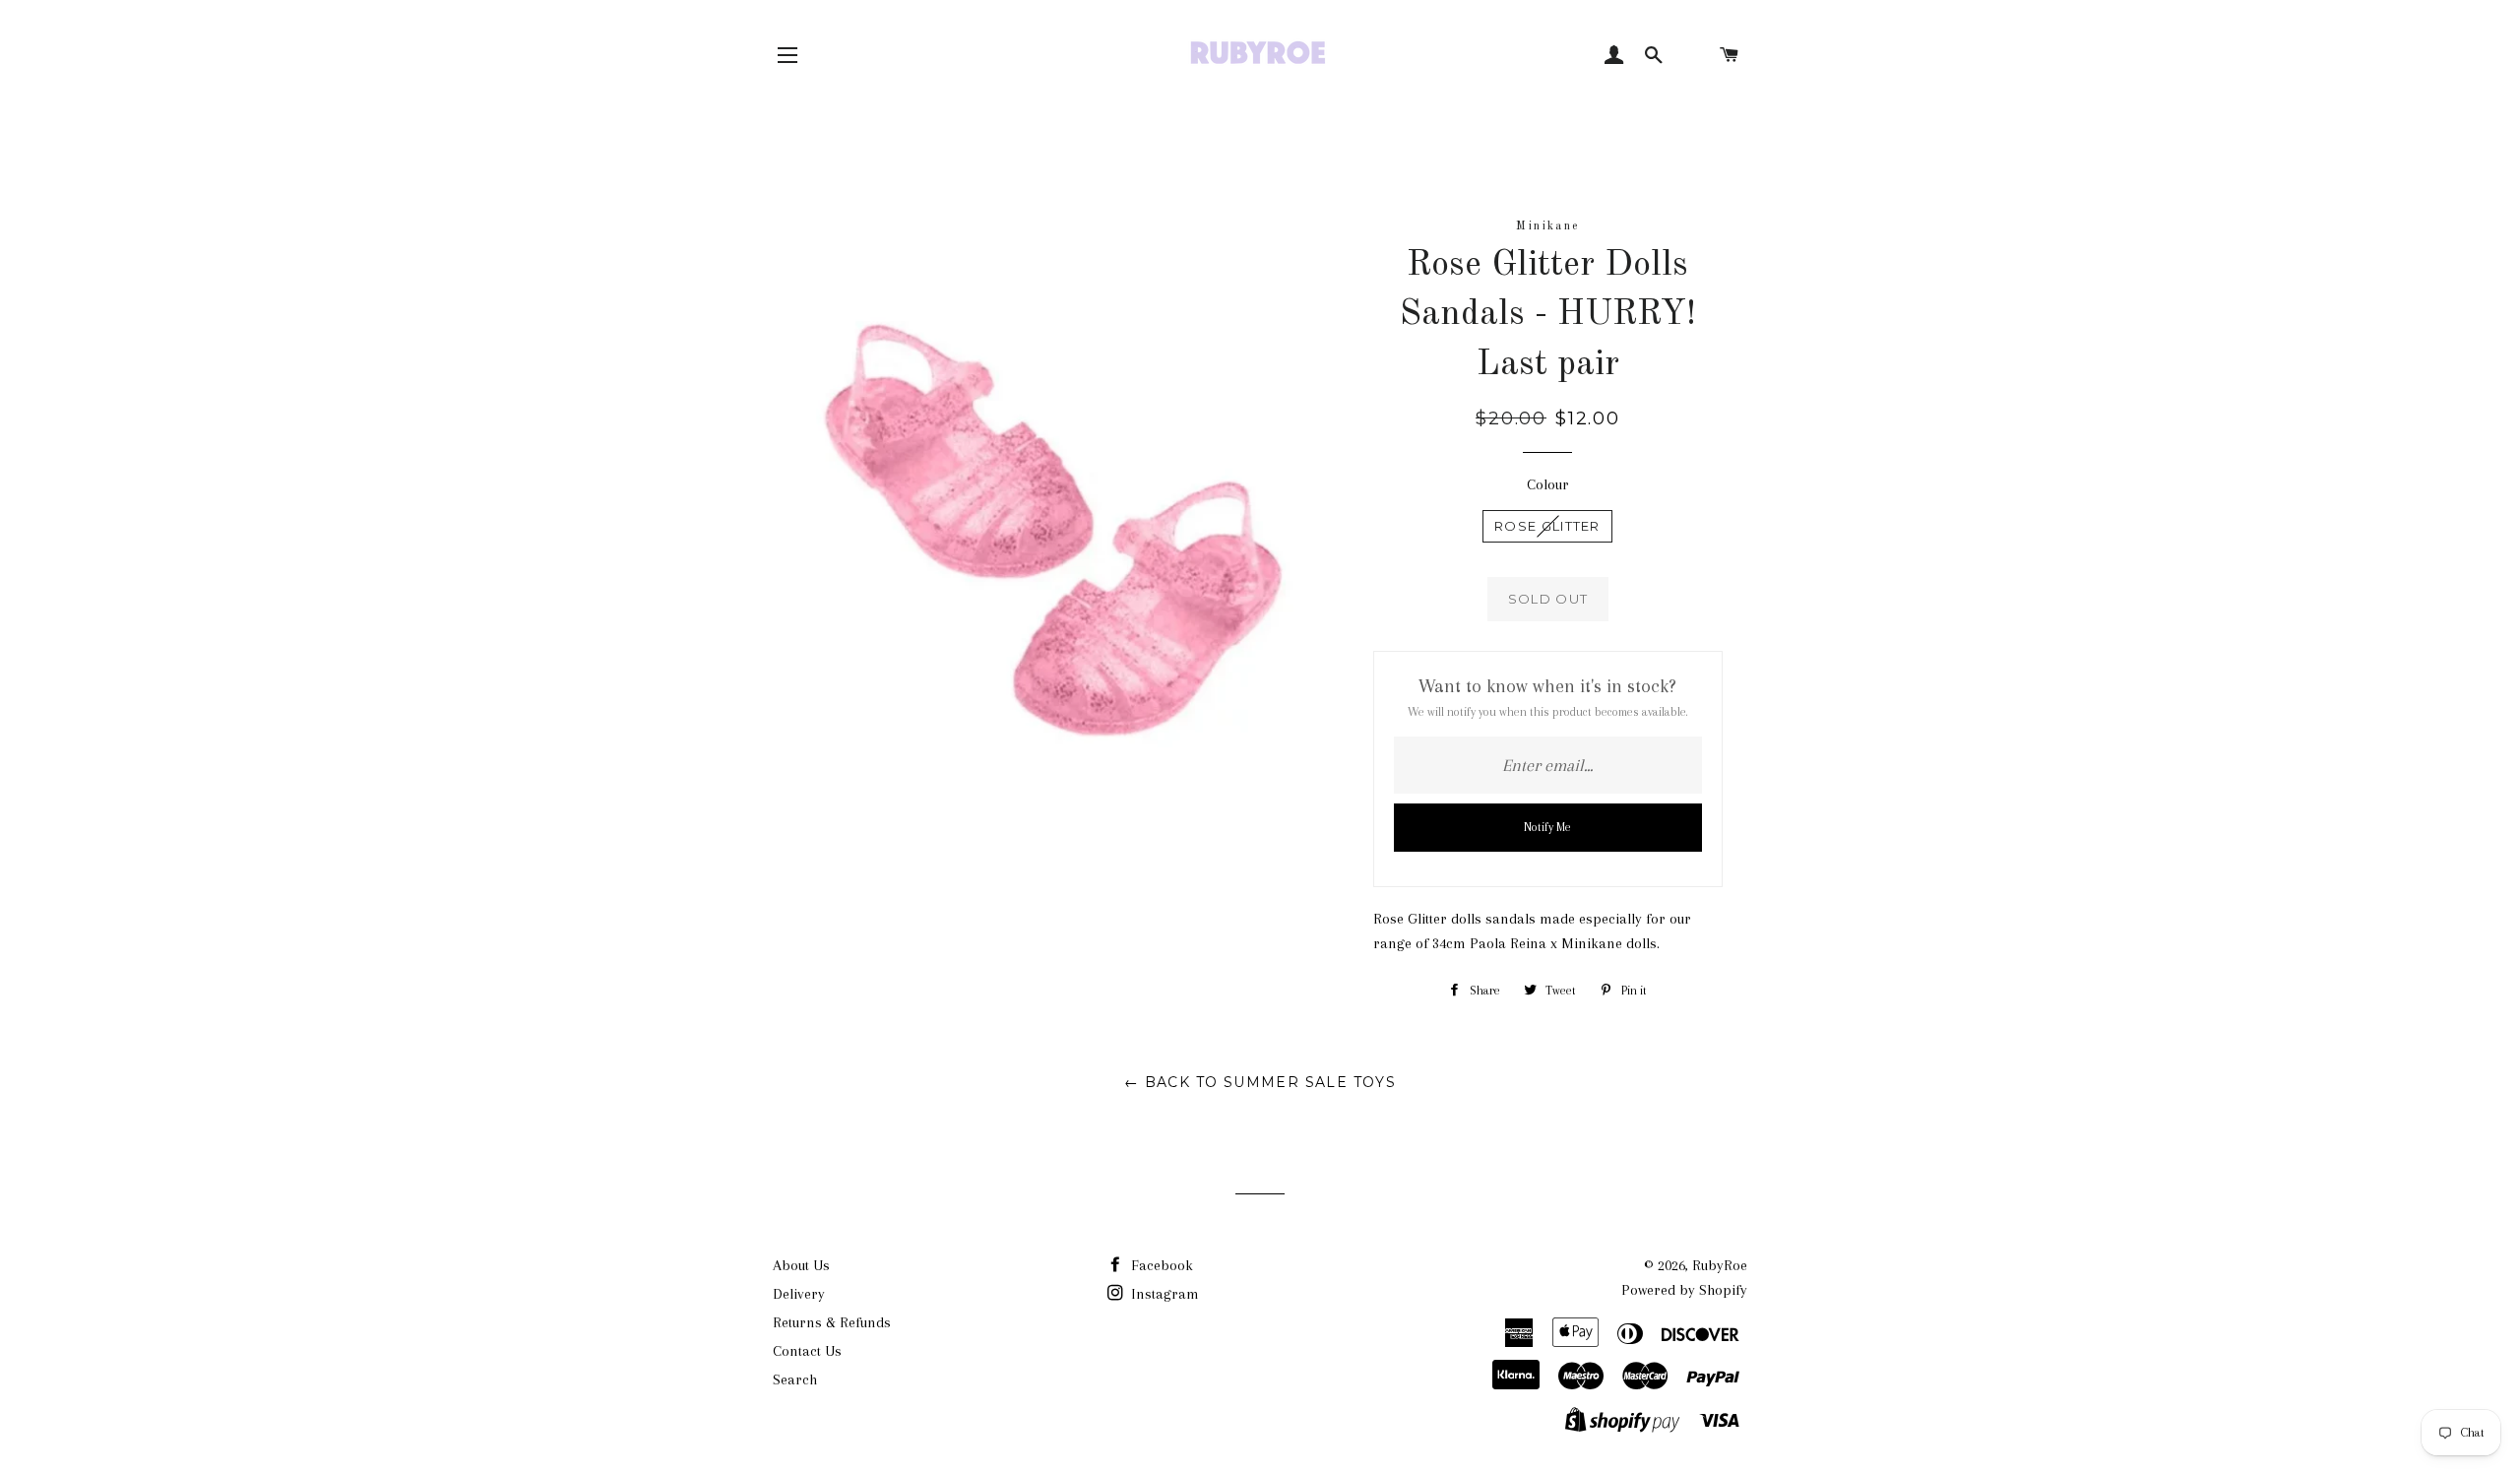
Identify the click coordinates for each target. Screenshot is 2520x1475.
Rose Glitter (1547, 526)
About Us (801, 1265)
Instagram (1163, 1294)
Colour (1548, 484)
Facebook (1160, 1265)
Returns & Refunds (832, 1322)
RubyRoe (1720, 1265)
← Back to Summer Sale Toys (1260, 1082)
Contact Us (807, 1351)
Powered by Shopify (1684, 1290)
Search (795, 1379)
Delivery (799, 1294)
